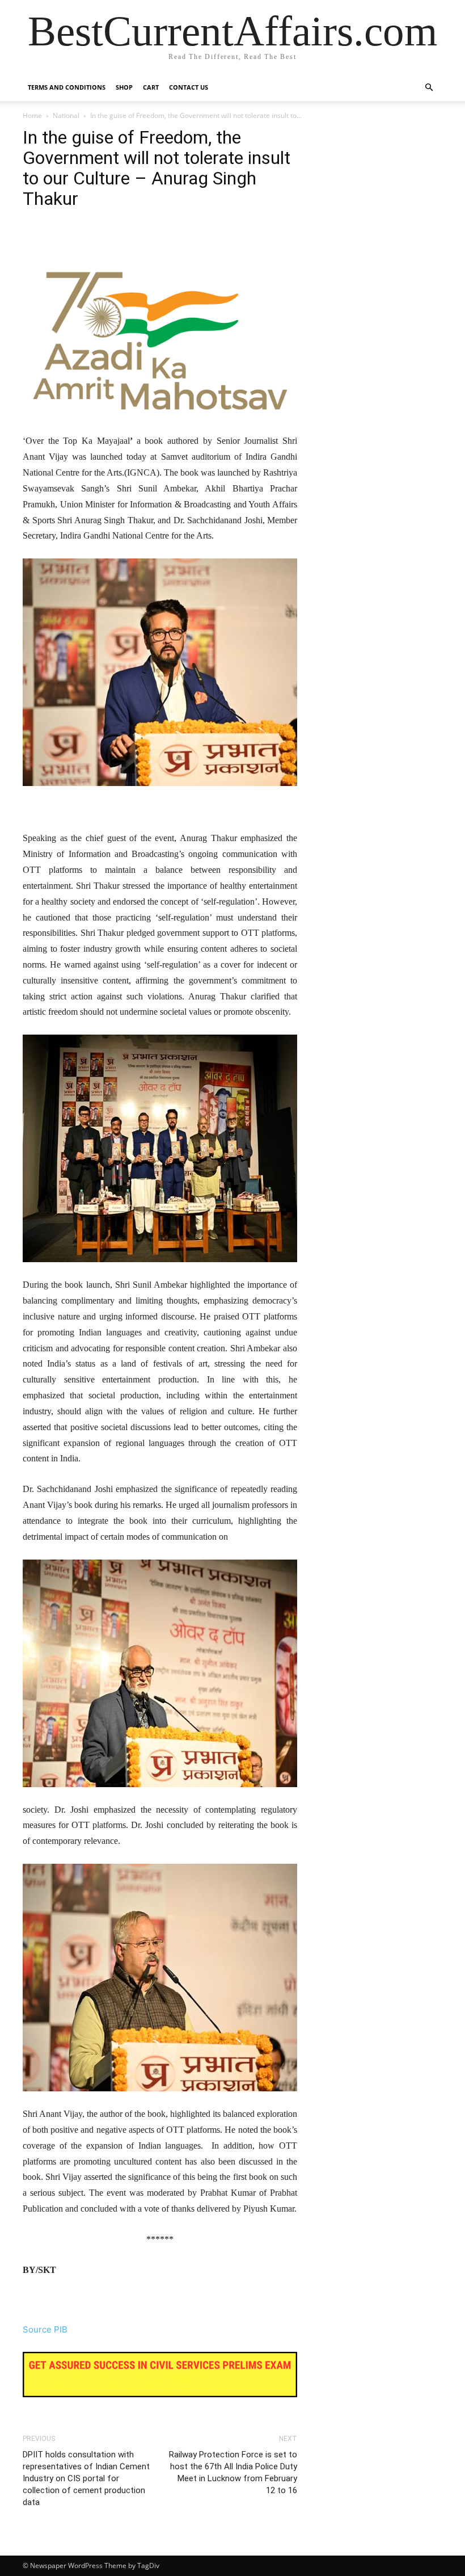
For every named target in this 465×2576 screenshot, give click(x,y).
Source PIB (45, 2329)
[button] (429, 88)
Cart (151, 87)
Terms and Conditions (67, 87)
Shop (124, 87)
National (66, 115)
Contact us (189, 87)
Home (32, 115)
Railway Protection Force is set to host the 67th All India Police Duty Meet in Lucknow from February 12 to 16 (233, 2472)
